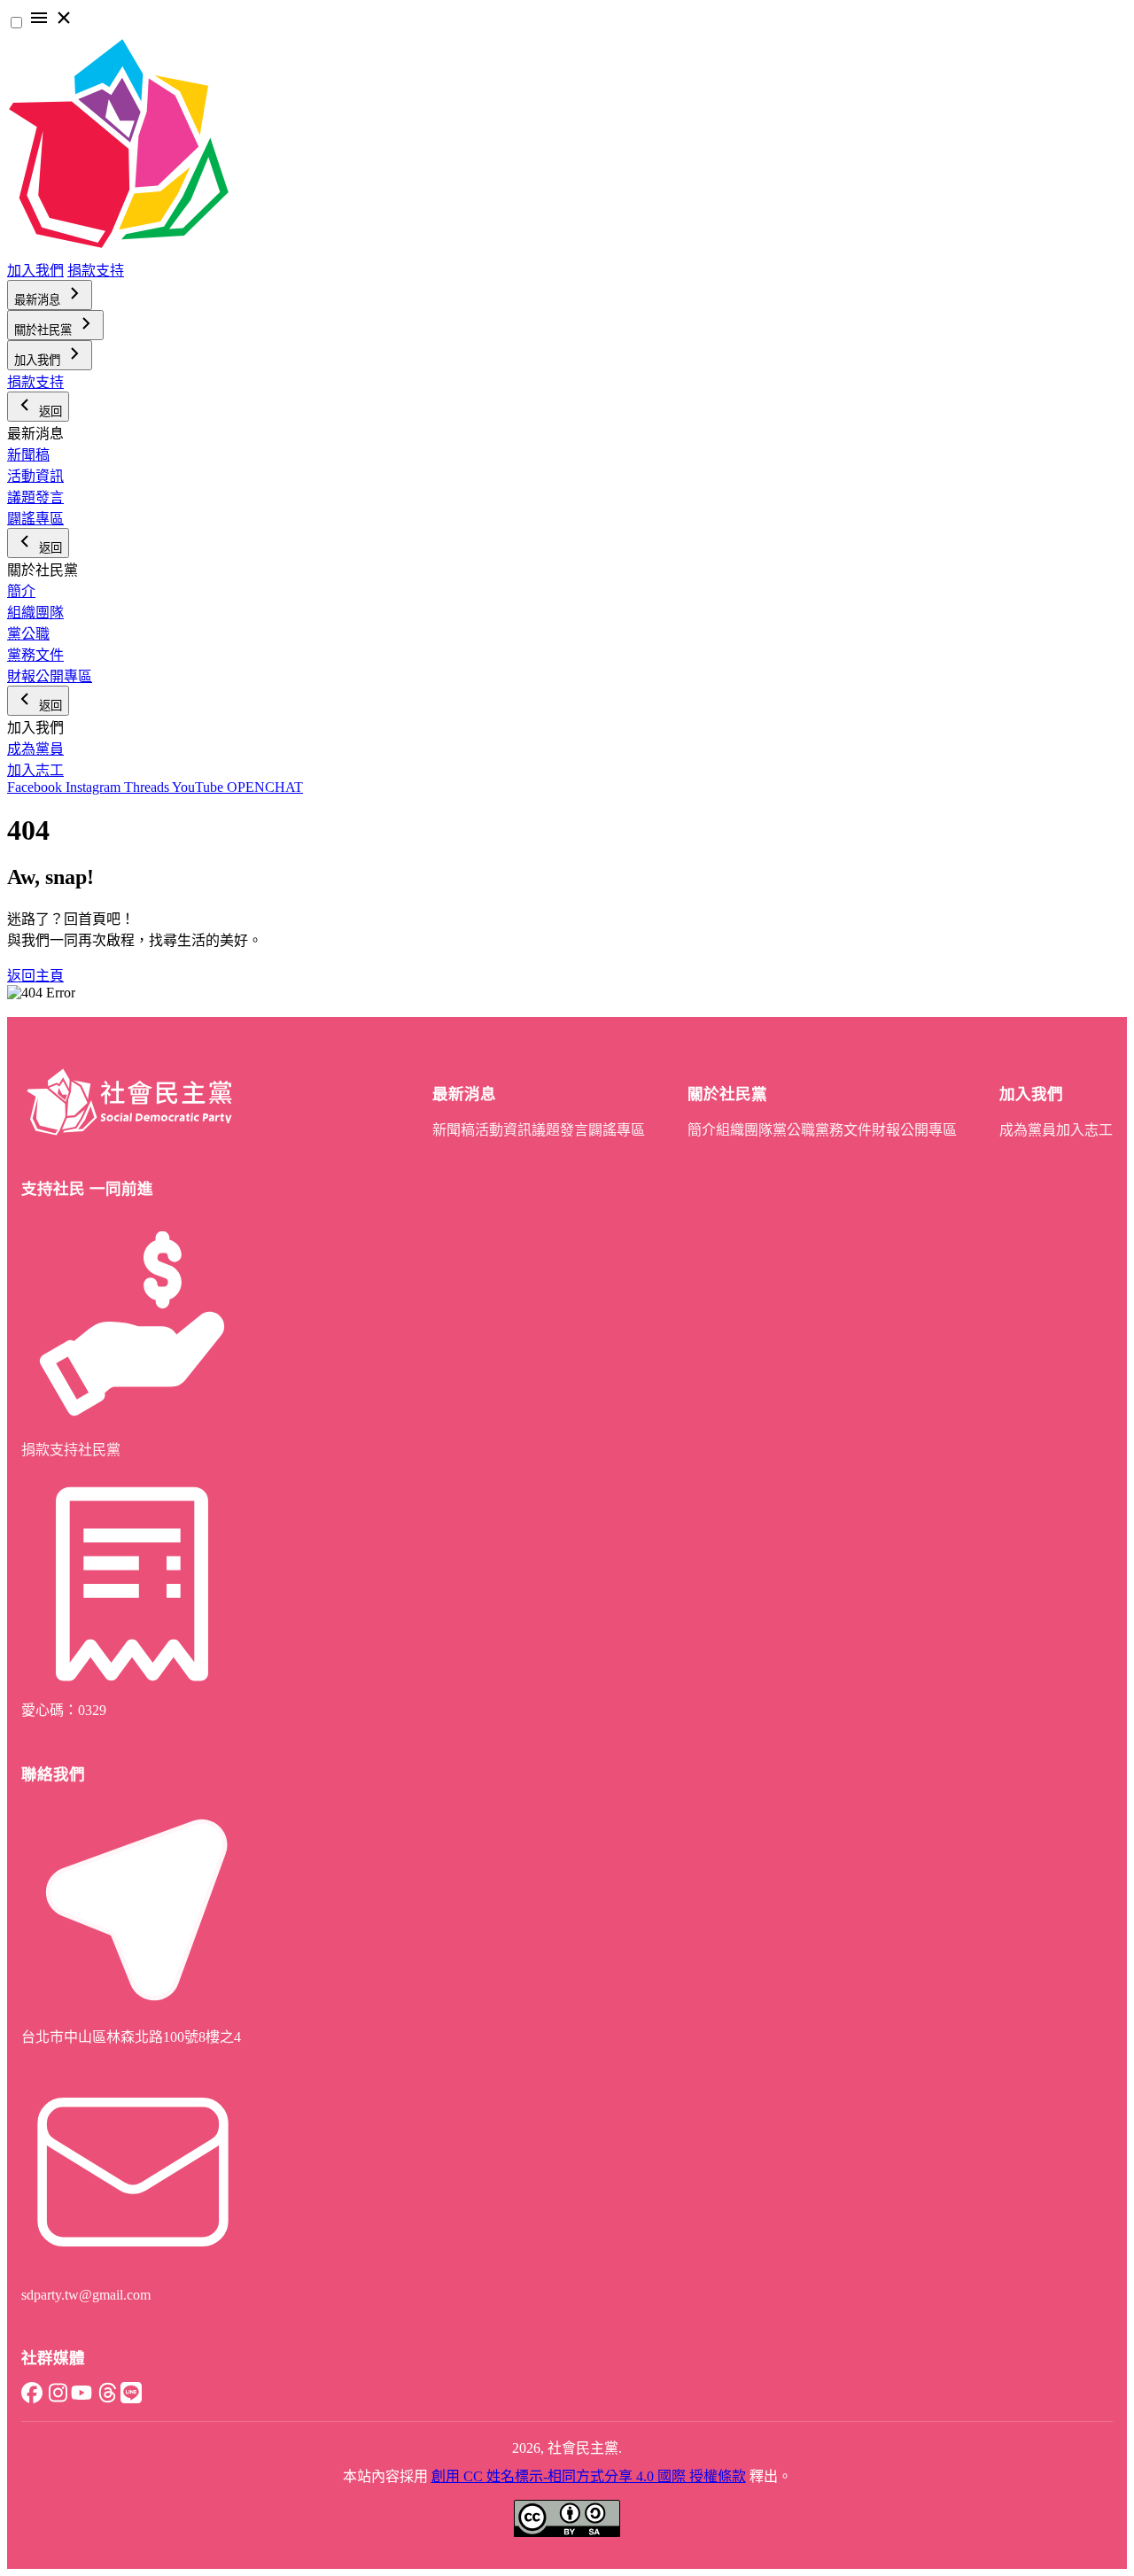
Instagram (95, 787)
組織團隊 (35, 613)
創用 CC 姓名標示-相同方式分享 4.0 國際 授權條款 (589, 2476)
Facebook (36, 787)
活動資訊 (35, 476)
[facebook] (32, 2398)
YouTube (199, 787)
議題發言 (35, 497)
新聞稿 (28, 455)
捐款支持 (96, 271)
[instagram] (57, 2398)
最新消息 (39, 300)
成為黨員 (35, 749)
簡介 (21, 591)
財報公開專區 (50, 676)
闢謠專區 (35, 519)
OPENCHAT (265, 787)
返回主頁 (35, 976)
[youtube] (82, 2398)
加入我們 (35, 271)
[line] (131, 2398)
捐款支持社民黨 (71, 1450)
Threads (148, 787)
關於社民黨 (45, 330)
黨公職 (28, 634)
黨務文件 (35, 655)
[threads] (106, 2398)
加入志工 (35, 770)
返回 (49, 411)
